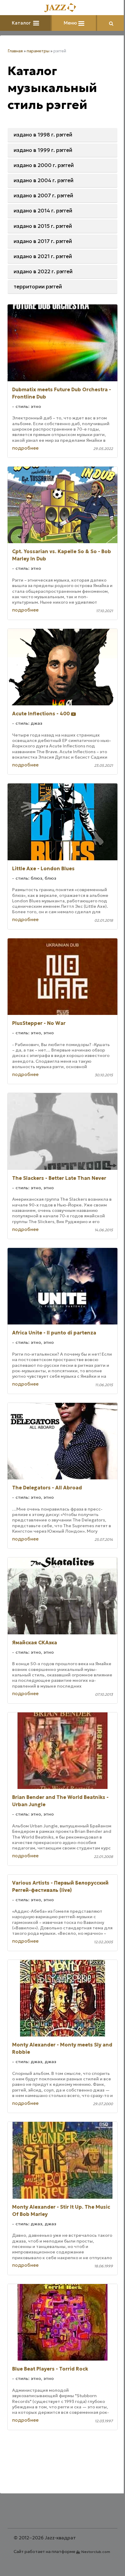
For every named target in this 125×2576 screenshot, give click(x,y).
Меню (71, 23)
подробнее (25, 448)
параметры (38, 51)
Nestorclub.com (96, 2552)
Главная (15, 51)
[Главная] (62, 8)
